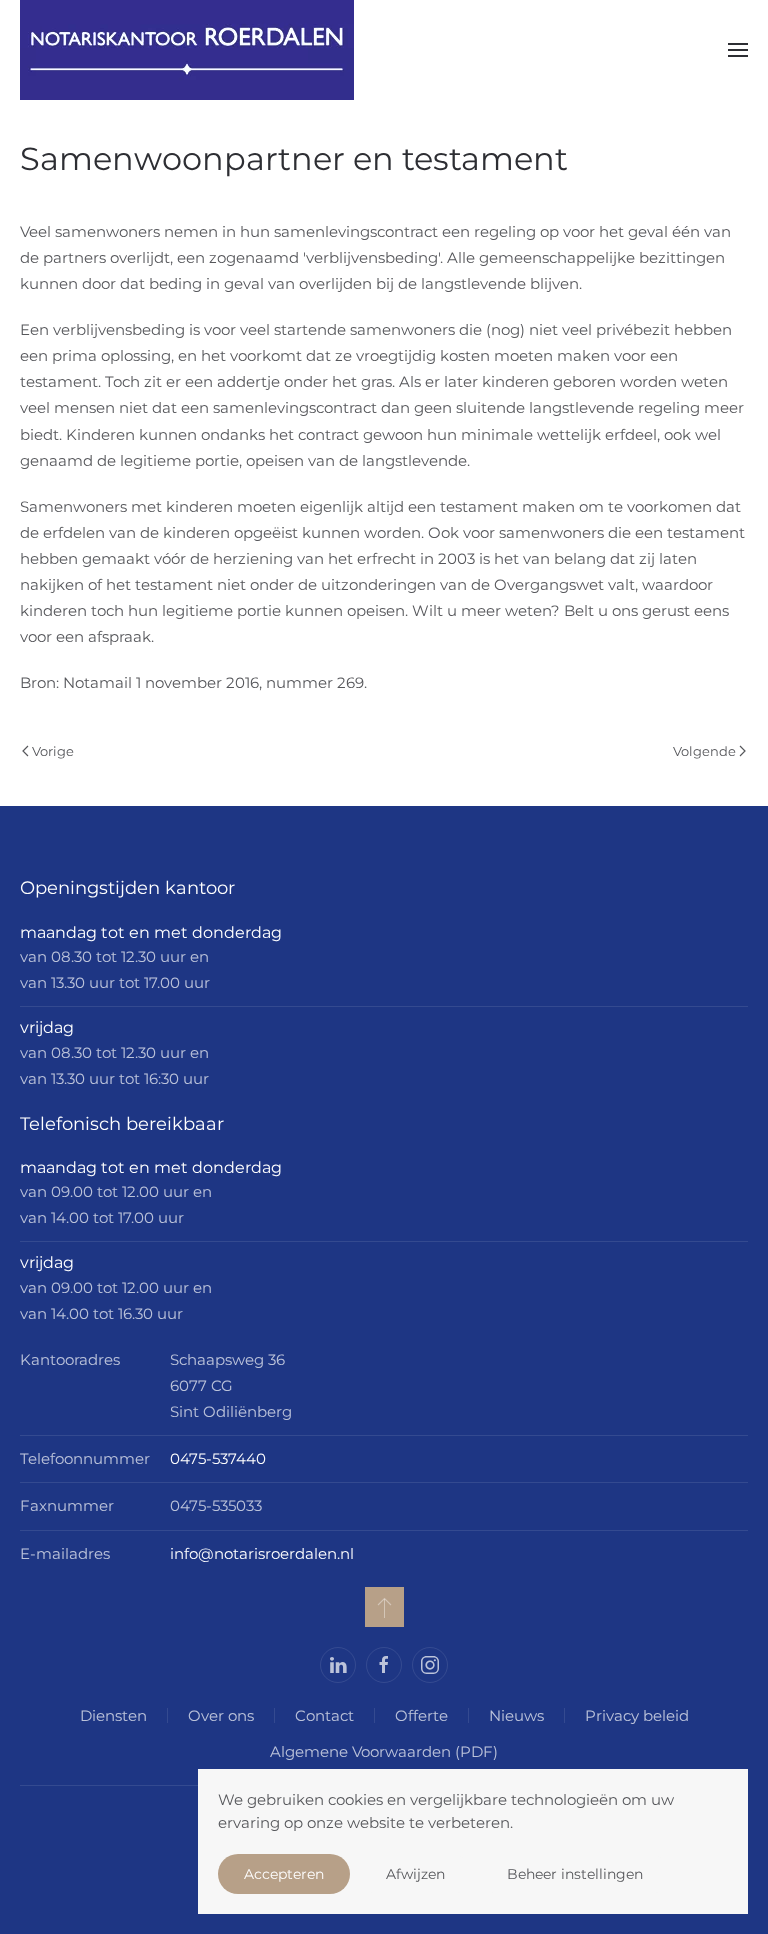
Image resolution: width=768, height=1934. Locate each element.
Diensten (113, 1715)
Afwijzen (415, 1874)
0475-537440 (218, 1458)
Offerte (421, 1715)
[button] (738, 50)
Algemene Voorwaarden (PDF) (384, 1751)
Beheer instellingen (575, 1874)
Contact (324, 1715)
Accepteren (284, 1874)
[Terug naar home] (187, 50)
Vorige (53, 751)
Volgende (704, 751)
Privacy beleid (637, 1715)
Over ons (221, 1715)
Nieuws (516, 1715)
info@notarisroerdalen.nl (262, 1553)
